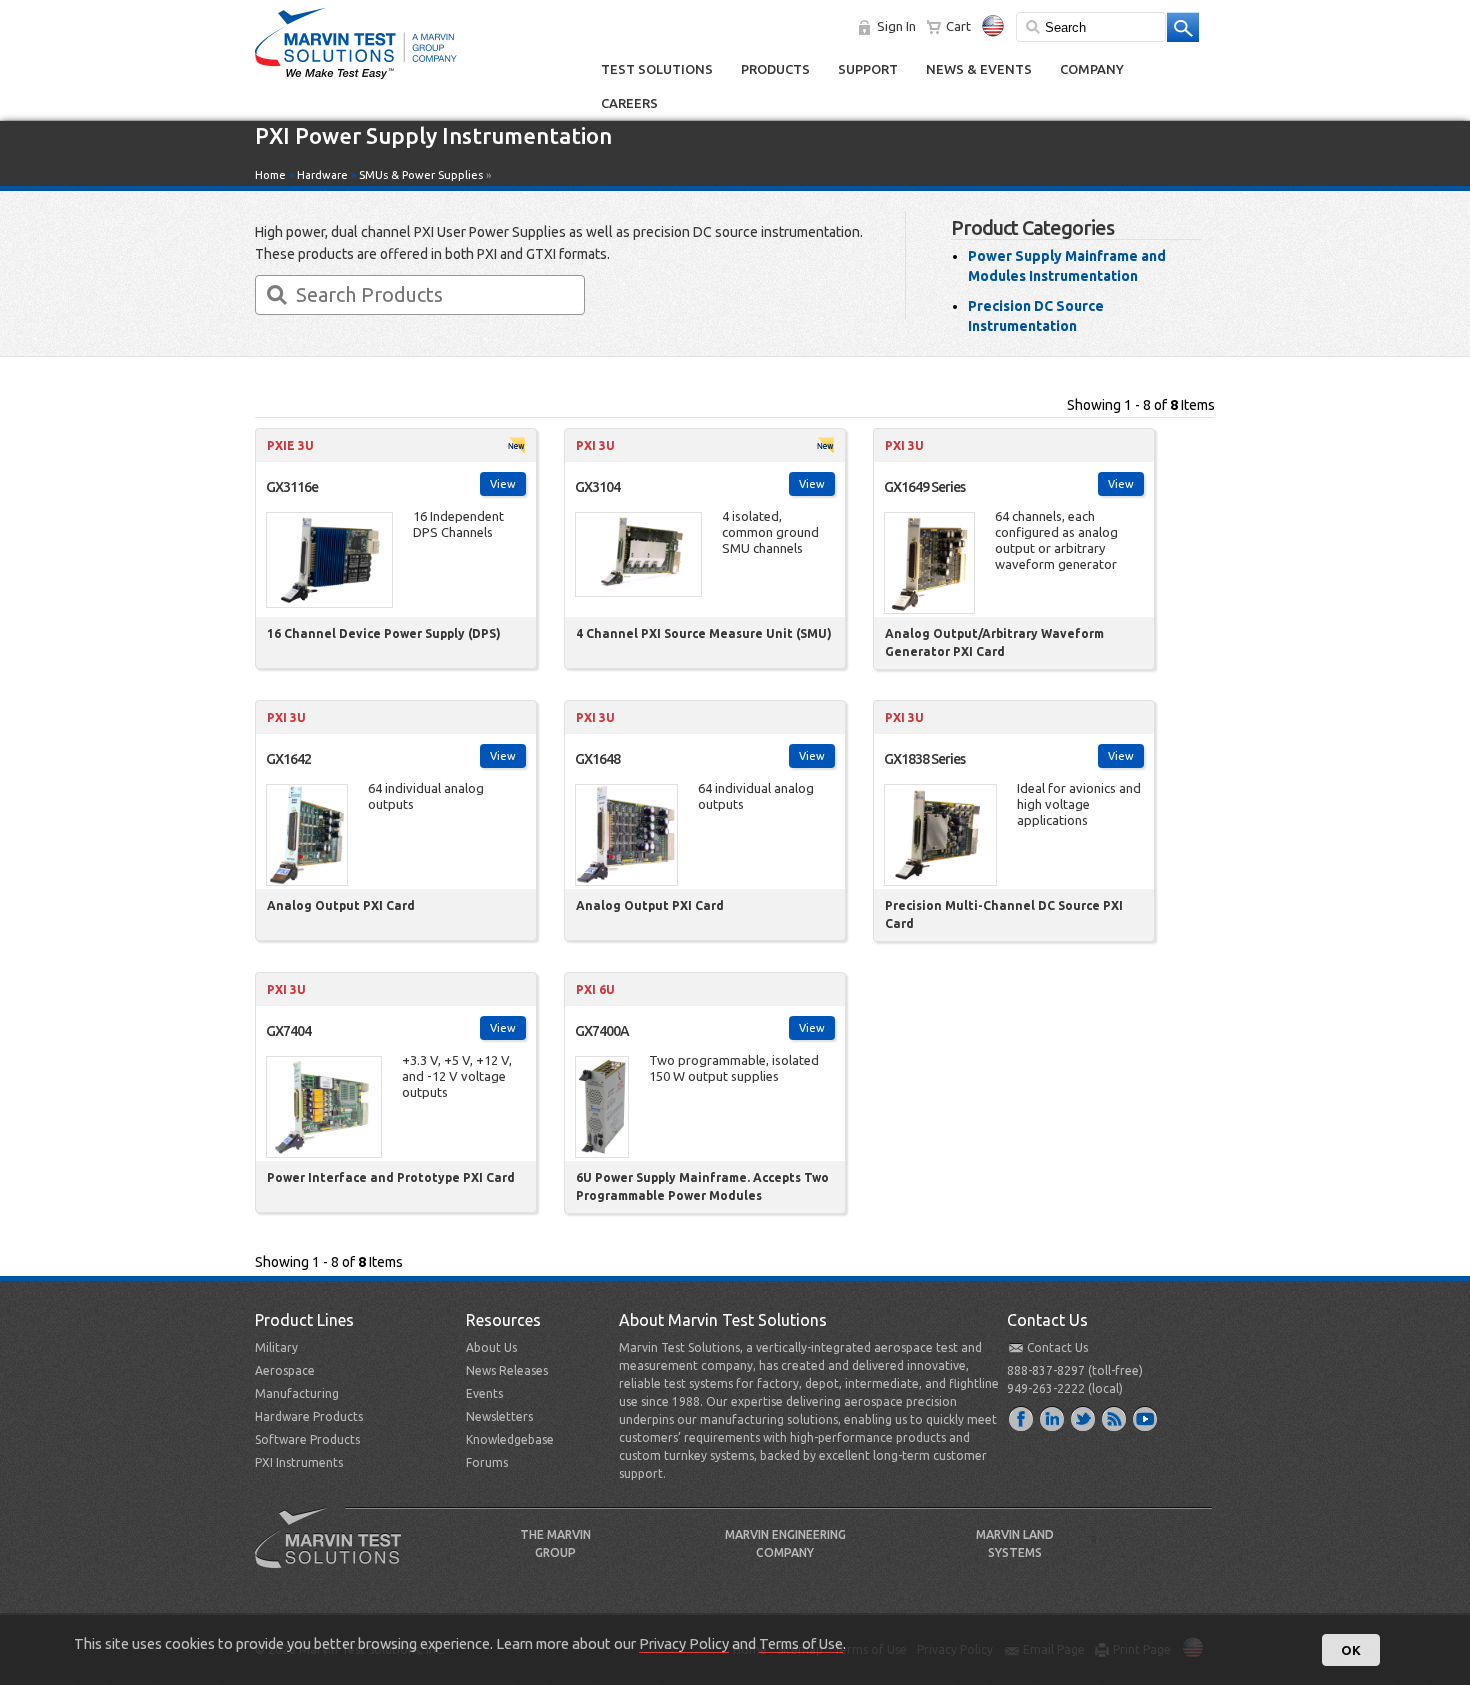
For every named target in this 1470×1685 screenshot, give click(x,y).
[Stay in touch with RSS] (1115, 1418)
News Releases (507, 1370)
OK (1351, 1650)
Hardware (322, 175)
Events (484, 1393)
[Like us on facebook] (1022, 1418)
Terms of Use (801, 1643)
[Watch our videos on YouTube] (1146, 1418)
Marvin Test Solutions (336, 1553)
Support (868, 69)
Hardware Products (309, 1416)
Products (775, 69)
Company (1092, 69)
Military (276, 1347)
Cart (958, 26)
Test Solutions (657, 69)
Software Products (307, 1439)
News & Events (979, 69)
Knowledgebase (510, 1439)
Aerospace (285, 1370)
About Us (491, 1347)
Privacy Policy (684, 1643)
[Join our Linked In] (1053, 1418)
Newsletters (499, 1416)
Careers (629, 103)
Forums (487, 1462)
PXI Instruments (299, 1462)
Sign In (896, 26)
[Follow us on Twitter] (1084, 1418)
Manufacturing (297, 1393)
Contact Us (1057, 1347)
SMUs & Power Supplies (421, 175)
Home (270, 175)
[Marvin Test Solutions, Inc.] (356, 80)
